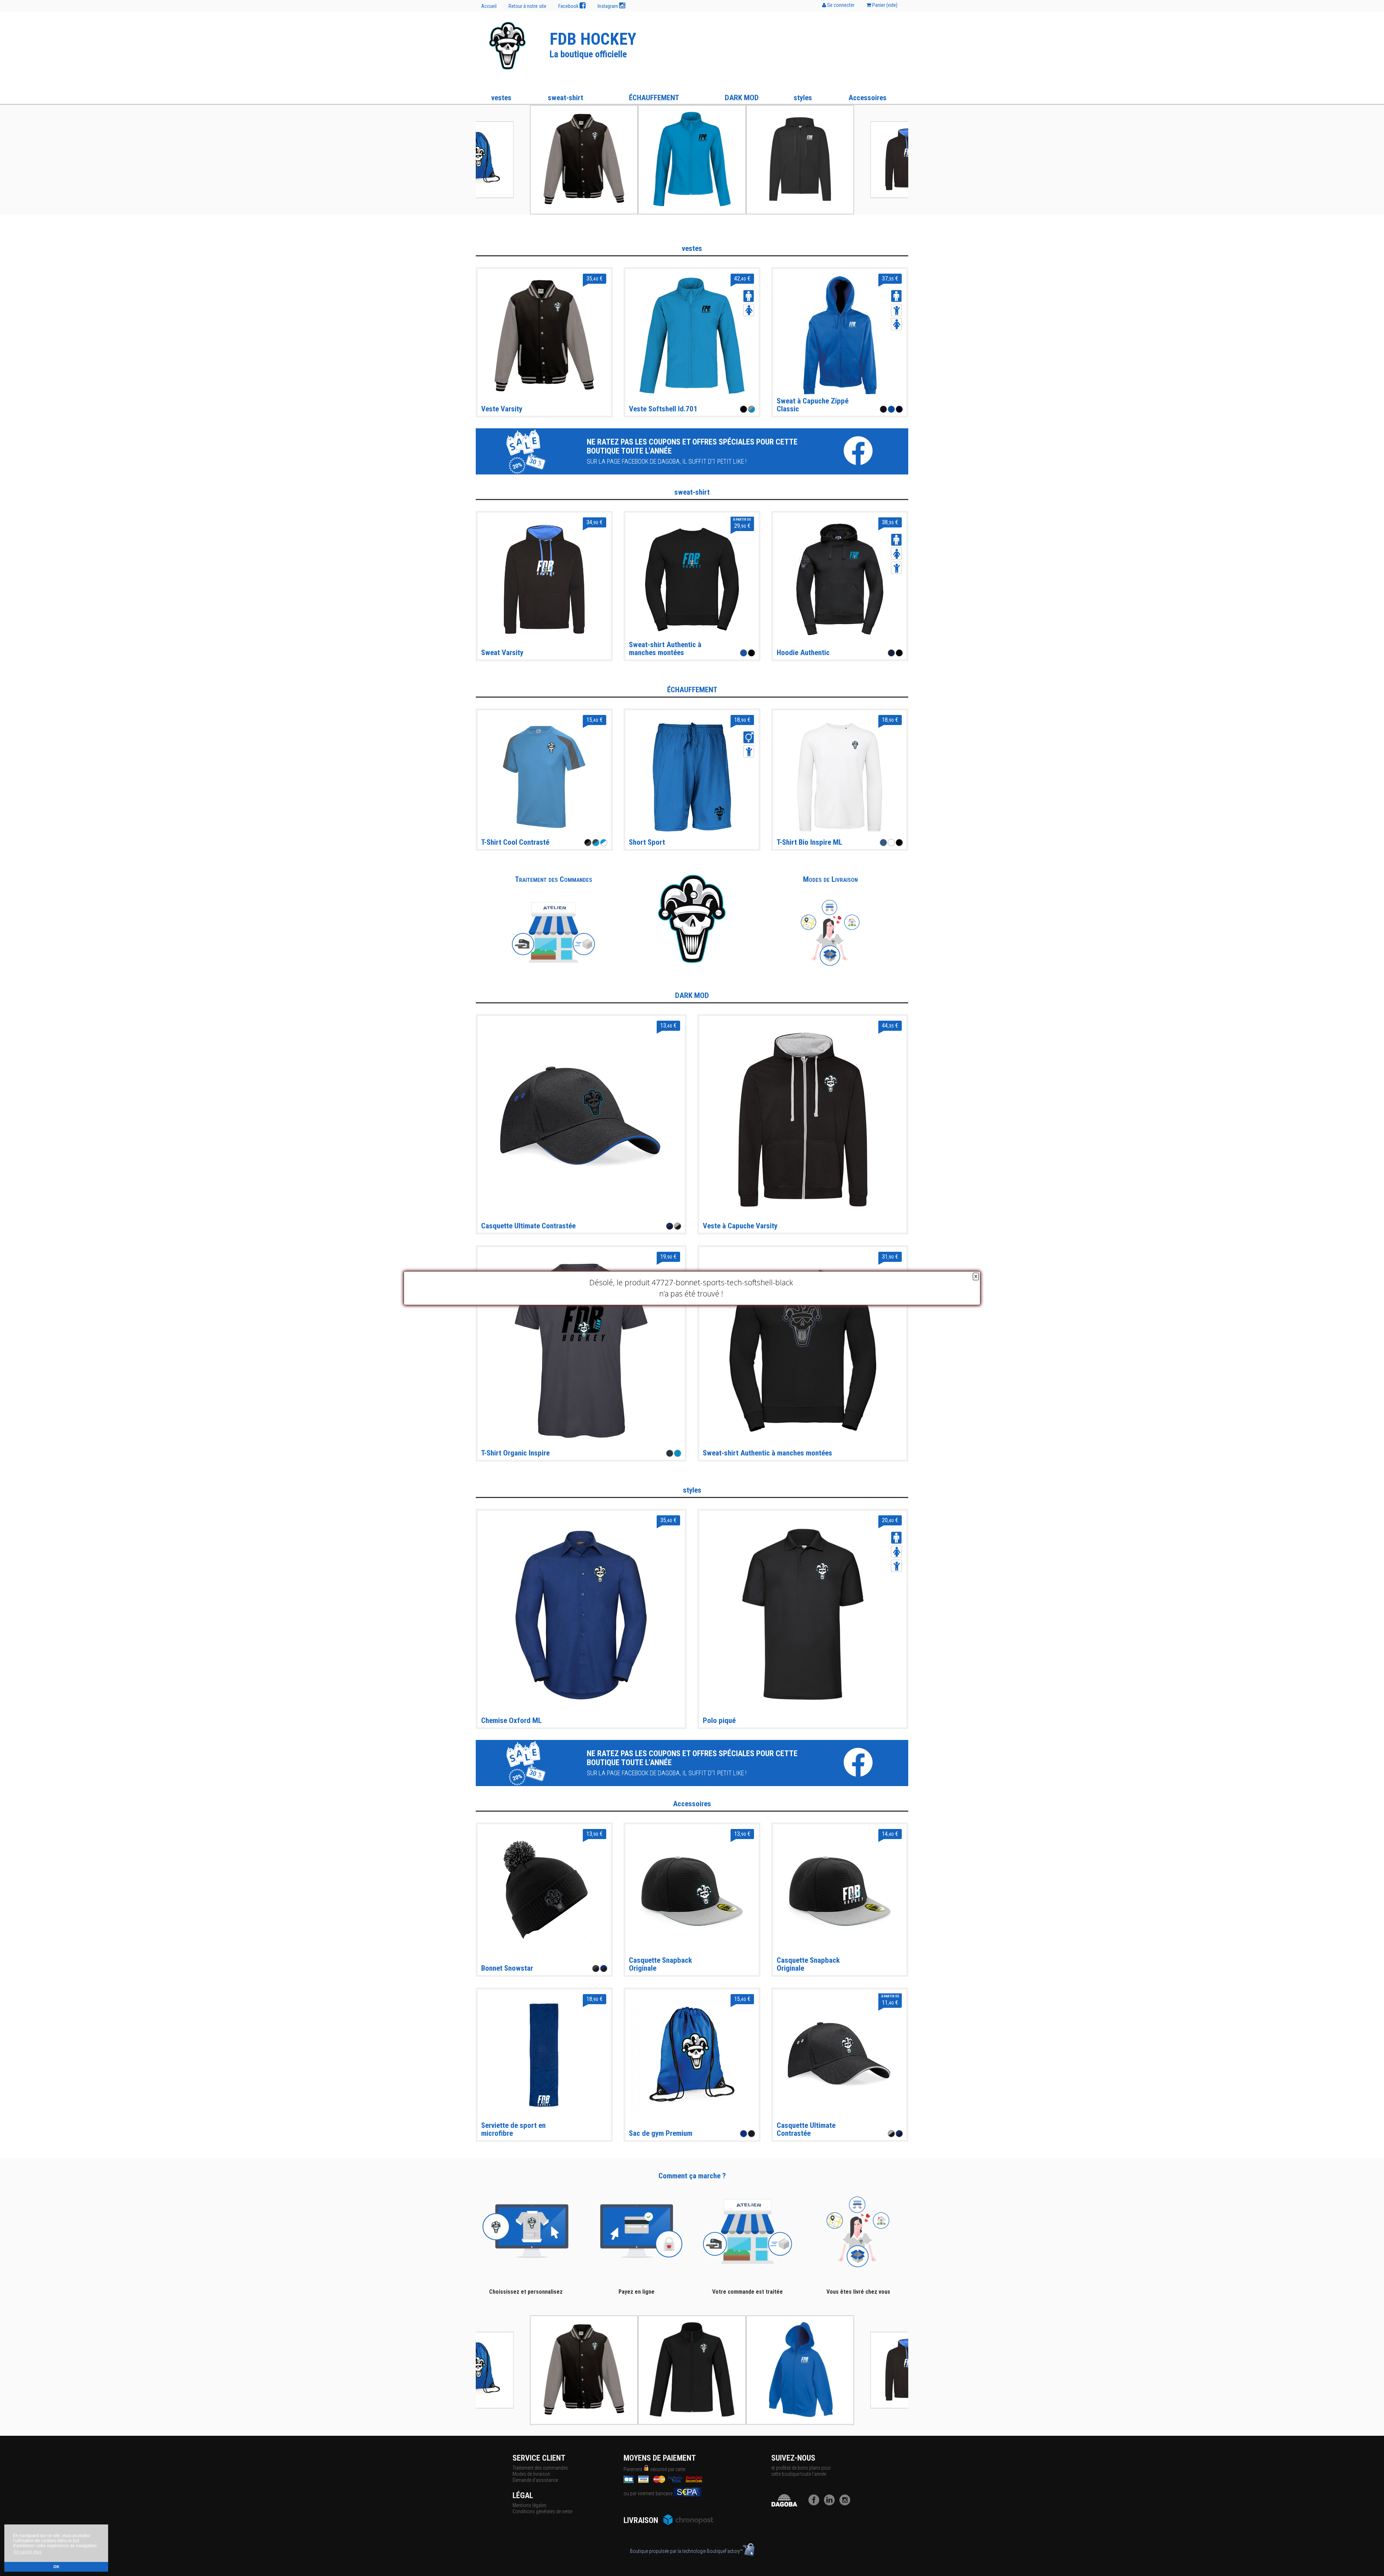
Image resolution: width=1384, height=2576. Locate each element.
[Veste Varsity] (544, 335)
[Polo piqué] (803, 1614)
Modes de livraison (531, 2474)
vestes (501, 98)
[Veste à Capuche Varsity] (803, 1119)
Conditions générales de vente (542, 2511)
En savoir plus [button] (28, 2552)
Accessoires (868, 98)
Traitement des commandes (540, 2468)
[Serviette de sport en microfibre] (544, 2056)
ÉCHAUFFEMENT (654, 98)
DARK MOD (742, 98)
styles (803, 98)
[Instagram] (847, 2504)
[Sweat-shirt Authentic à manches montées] (803, 1350)
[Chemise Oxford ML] (581, 1614)
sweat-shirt (565, 98)
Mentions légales (529, 2505)
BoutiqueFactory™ (725, 2551)
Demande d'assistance (535, 2480)
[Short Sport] (692, 777)
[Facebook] (816, 2504)
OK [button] (56, 2567)
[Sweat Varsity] (544, 579)
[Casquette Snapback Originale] (692, 1891)
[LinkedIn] (831, 2504)
